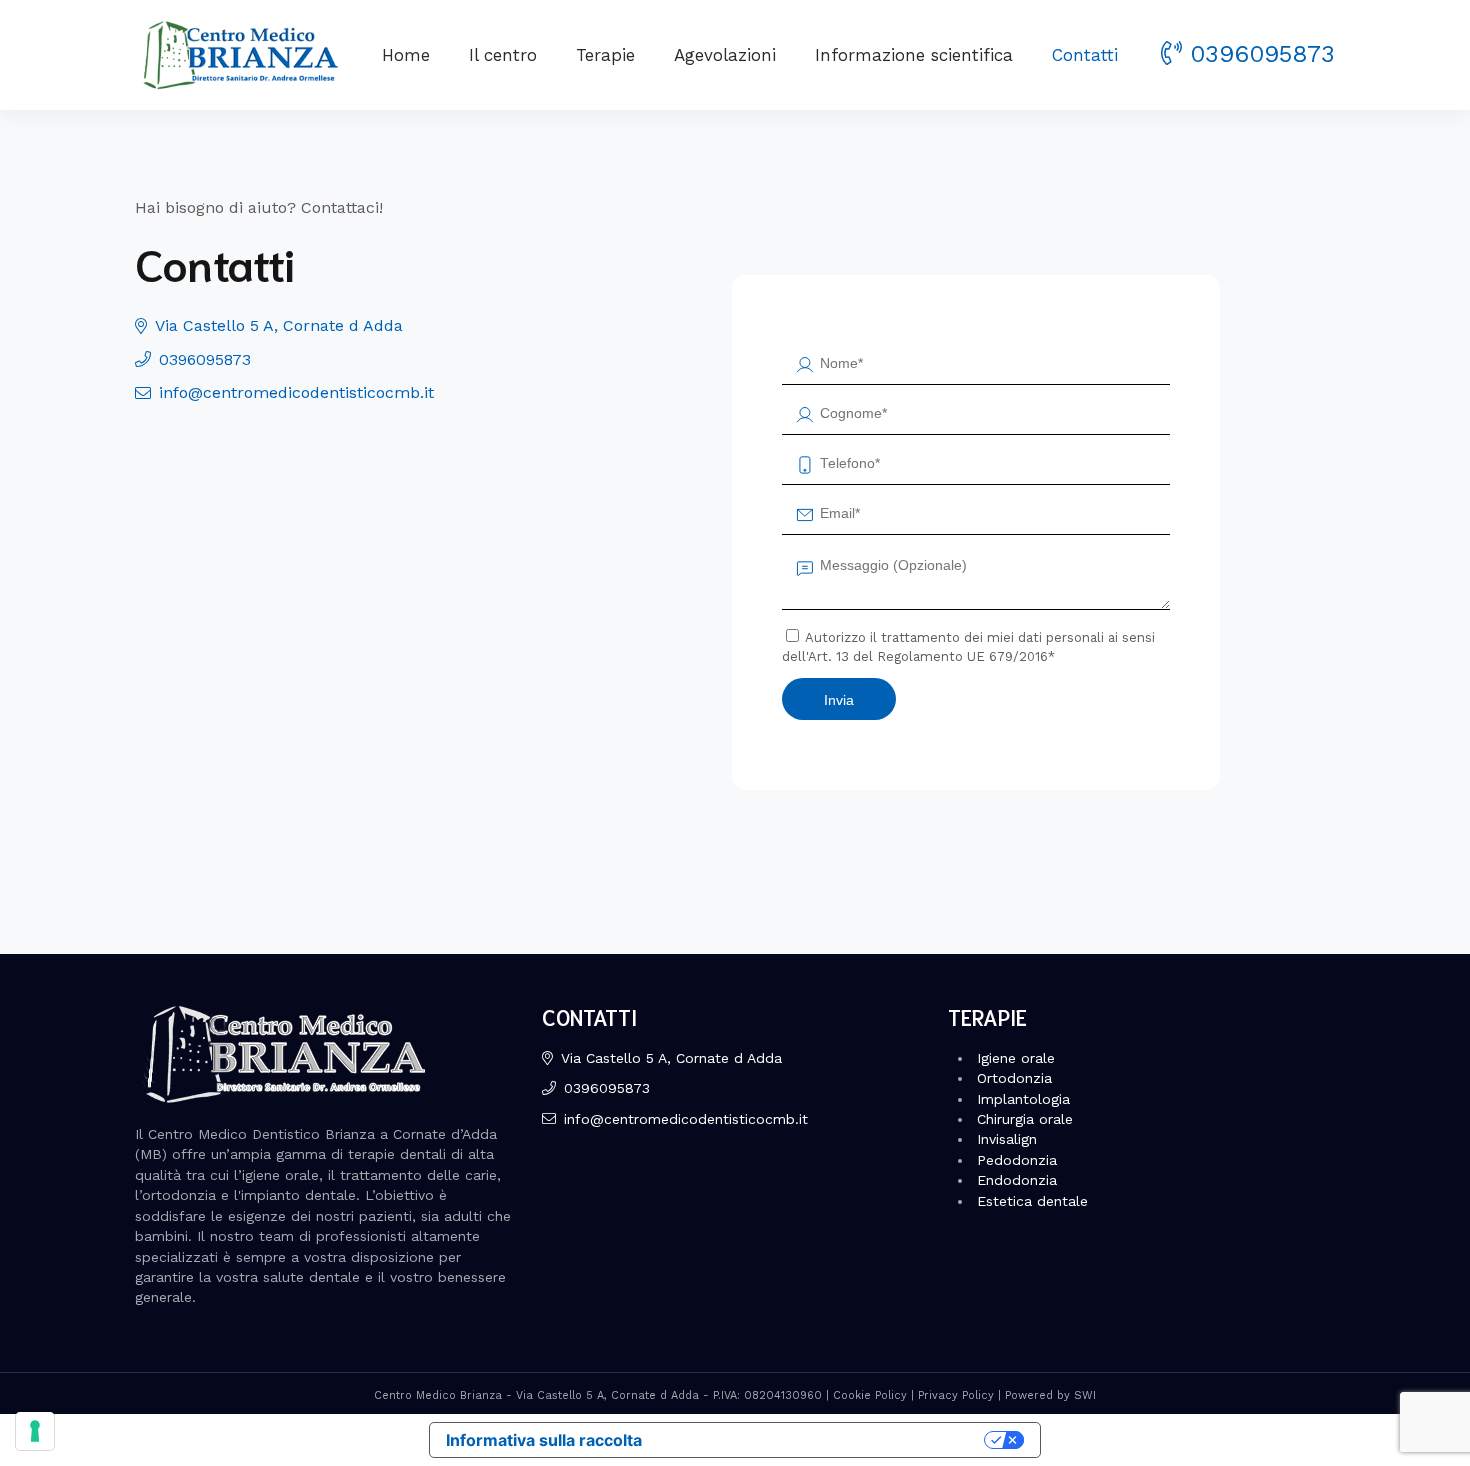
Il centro (503, 55)
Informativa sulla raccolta (544, 1440)
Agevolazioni (725, 55)
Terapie (605, 55)
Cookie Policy (870, 1395)
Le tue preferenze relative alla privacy (823, 1440)
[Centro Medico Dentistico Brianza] (236, 55)
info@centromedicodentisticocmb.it (296, 392)
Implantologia (1023, 1099)
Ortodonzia (1014, 1078)
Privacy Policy (956, 1395)
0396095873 (1262, 54)
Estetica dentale (1032, 1201)
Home (406, 55)
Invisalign (1007, 1139)
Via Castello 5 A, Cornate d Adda (279, 325)
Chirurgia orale (1025, 1119)
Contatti (1085, 55)
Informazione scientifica (914, 55)
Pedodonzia (1017, 1160)
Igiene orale (1016, 1058)
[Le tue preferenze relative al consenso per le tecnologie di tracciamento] (35, 1431)
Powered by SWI (1050, 1395)
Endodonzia (1017, 1180)
